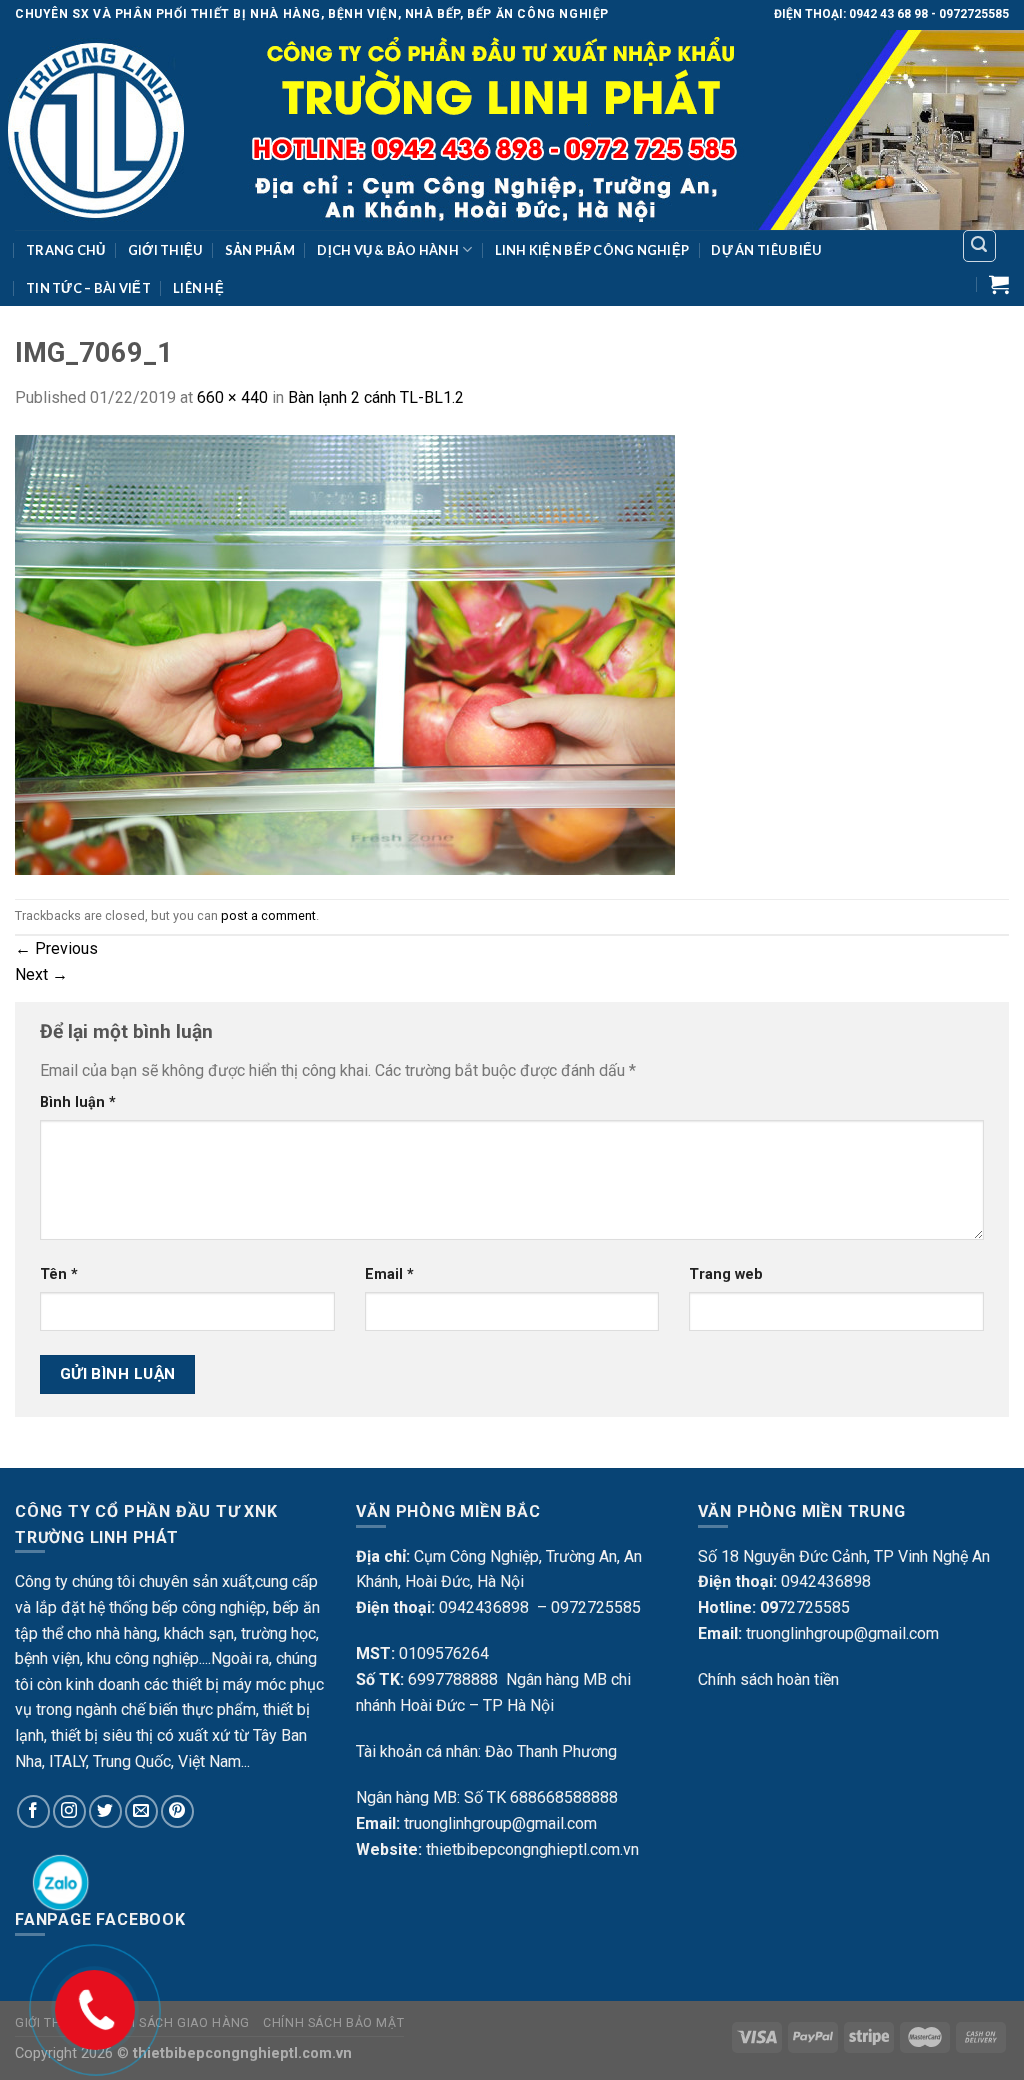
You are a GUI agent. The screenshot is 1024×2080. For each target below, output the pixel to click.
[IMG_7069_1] (345, 653)
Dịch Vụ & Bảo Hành (388, 250)
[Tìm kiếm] (980, 246)
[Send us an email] (141, 1811)
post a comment (268, 915)
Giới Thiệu (165, 250)
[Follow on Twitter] (105, 1811)
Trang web (726, 1274)
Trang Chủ (65, 250)
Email (389, 1274)
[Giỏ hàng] (999, 284)
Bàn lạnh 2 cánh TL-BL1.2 (376, 397)
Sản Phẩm (260, 250)
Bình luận (78, 1102)
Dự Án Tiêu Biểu (766, 250)
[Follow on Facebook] (33, 1811)
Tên (59, 1274)
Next (41, 974)
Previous (56, 948)
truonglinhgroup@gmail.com (500, 1823)
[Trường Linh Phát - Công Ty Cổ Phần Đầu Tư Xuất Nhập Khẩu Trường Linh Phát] (512, 130)
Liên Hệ (198, 288)
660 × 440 (232, 397)
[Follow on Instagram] (69, 1811)
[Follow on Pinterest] (177, 1811)
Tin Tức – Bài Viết (88, 288)
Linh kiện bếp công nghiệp (592, 250)
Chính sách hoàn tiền (768, 1679)
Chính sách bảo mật (333, 2023)
